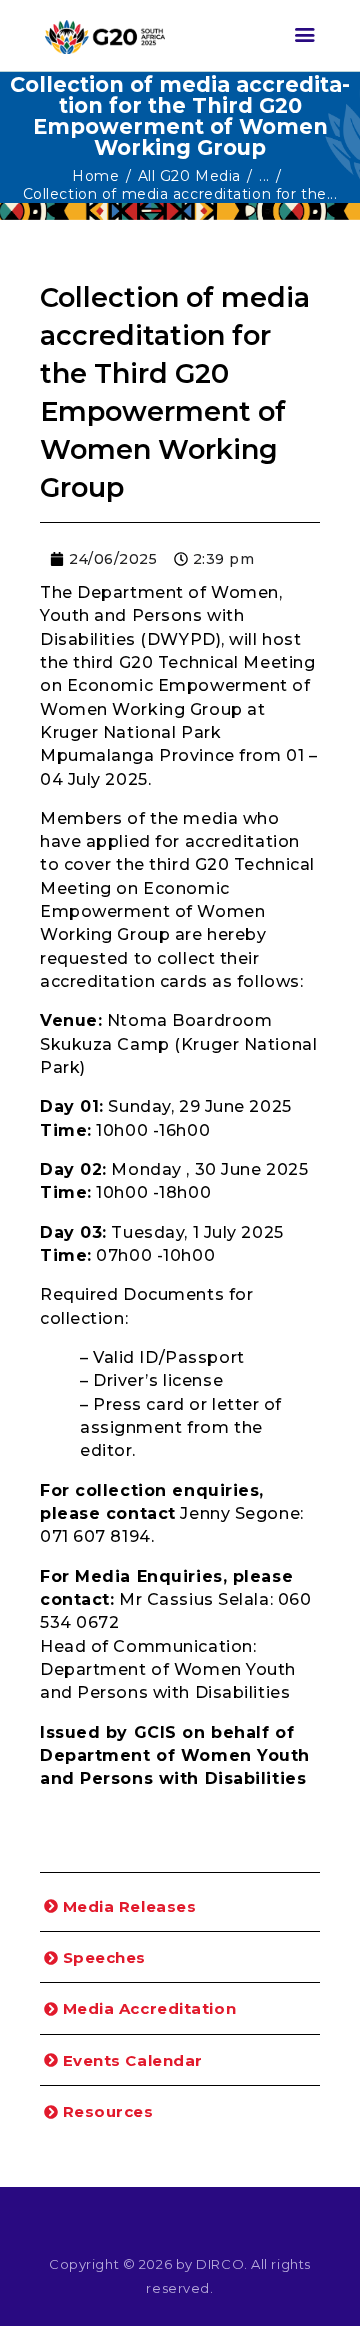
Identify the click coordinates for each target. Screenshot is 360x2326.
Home (95, 176)
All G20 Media (189, 176)
